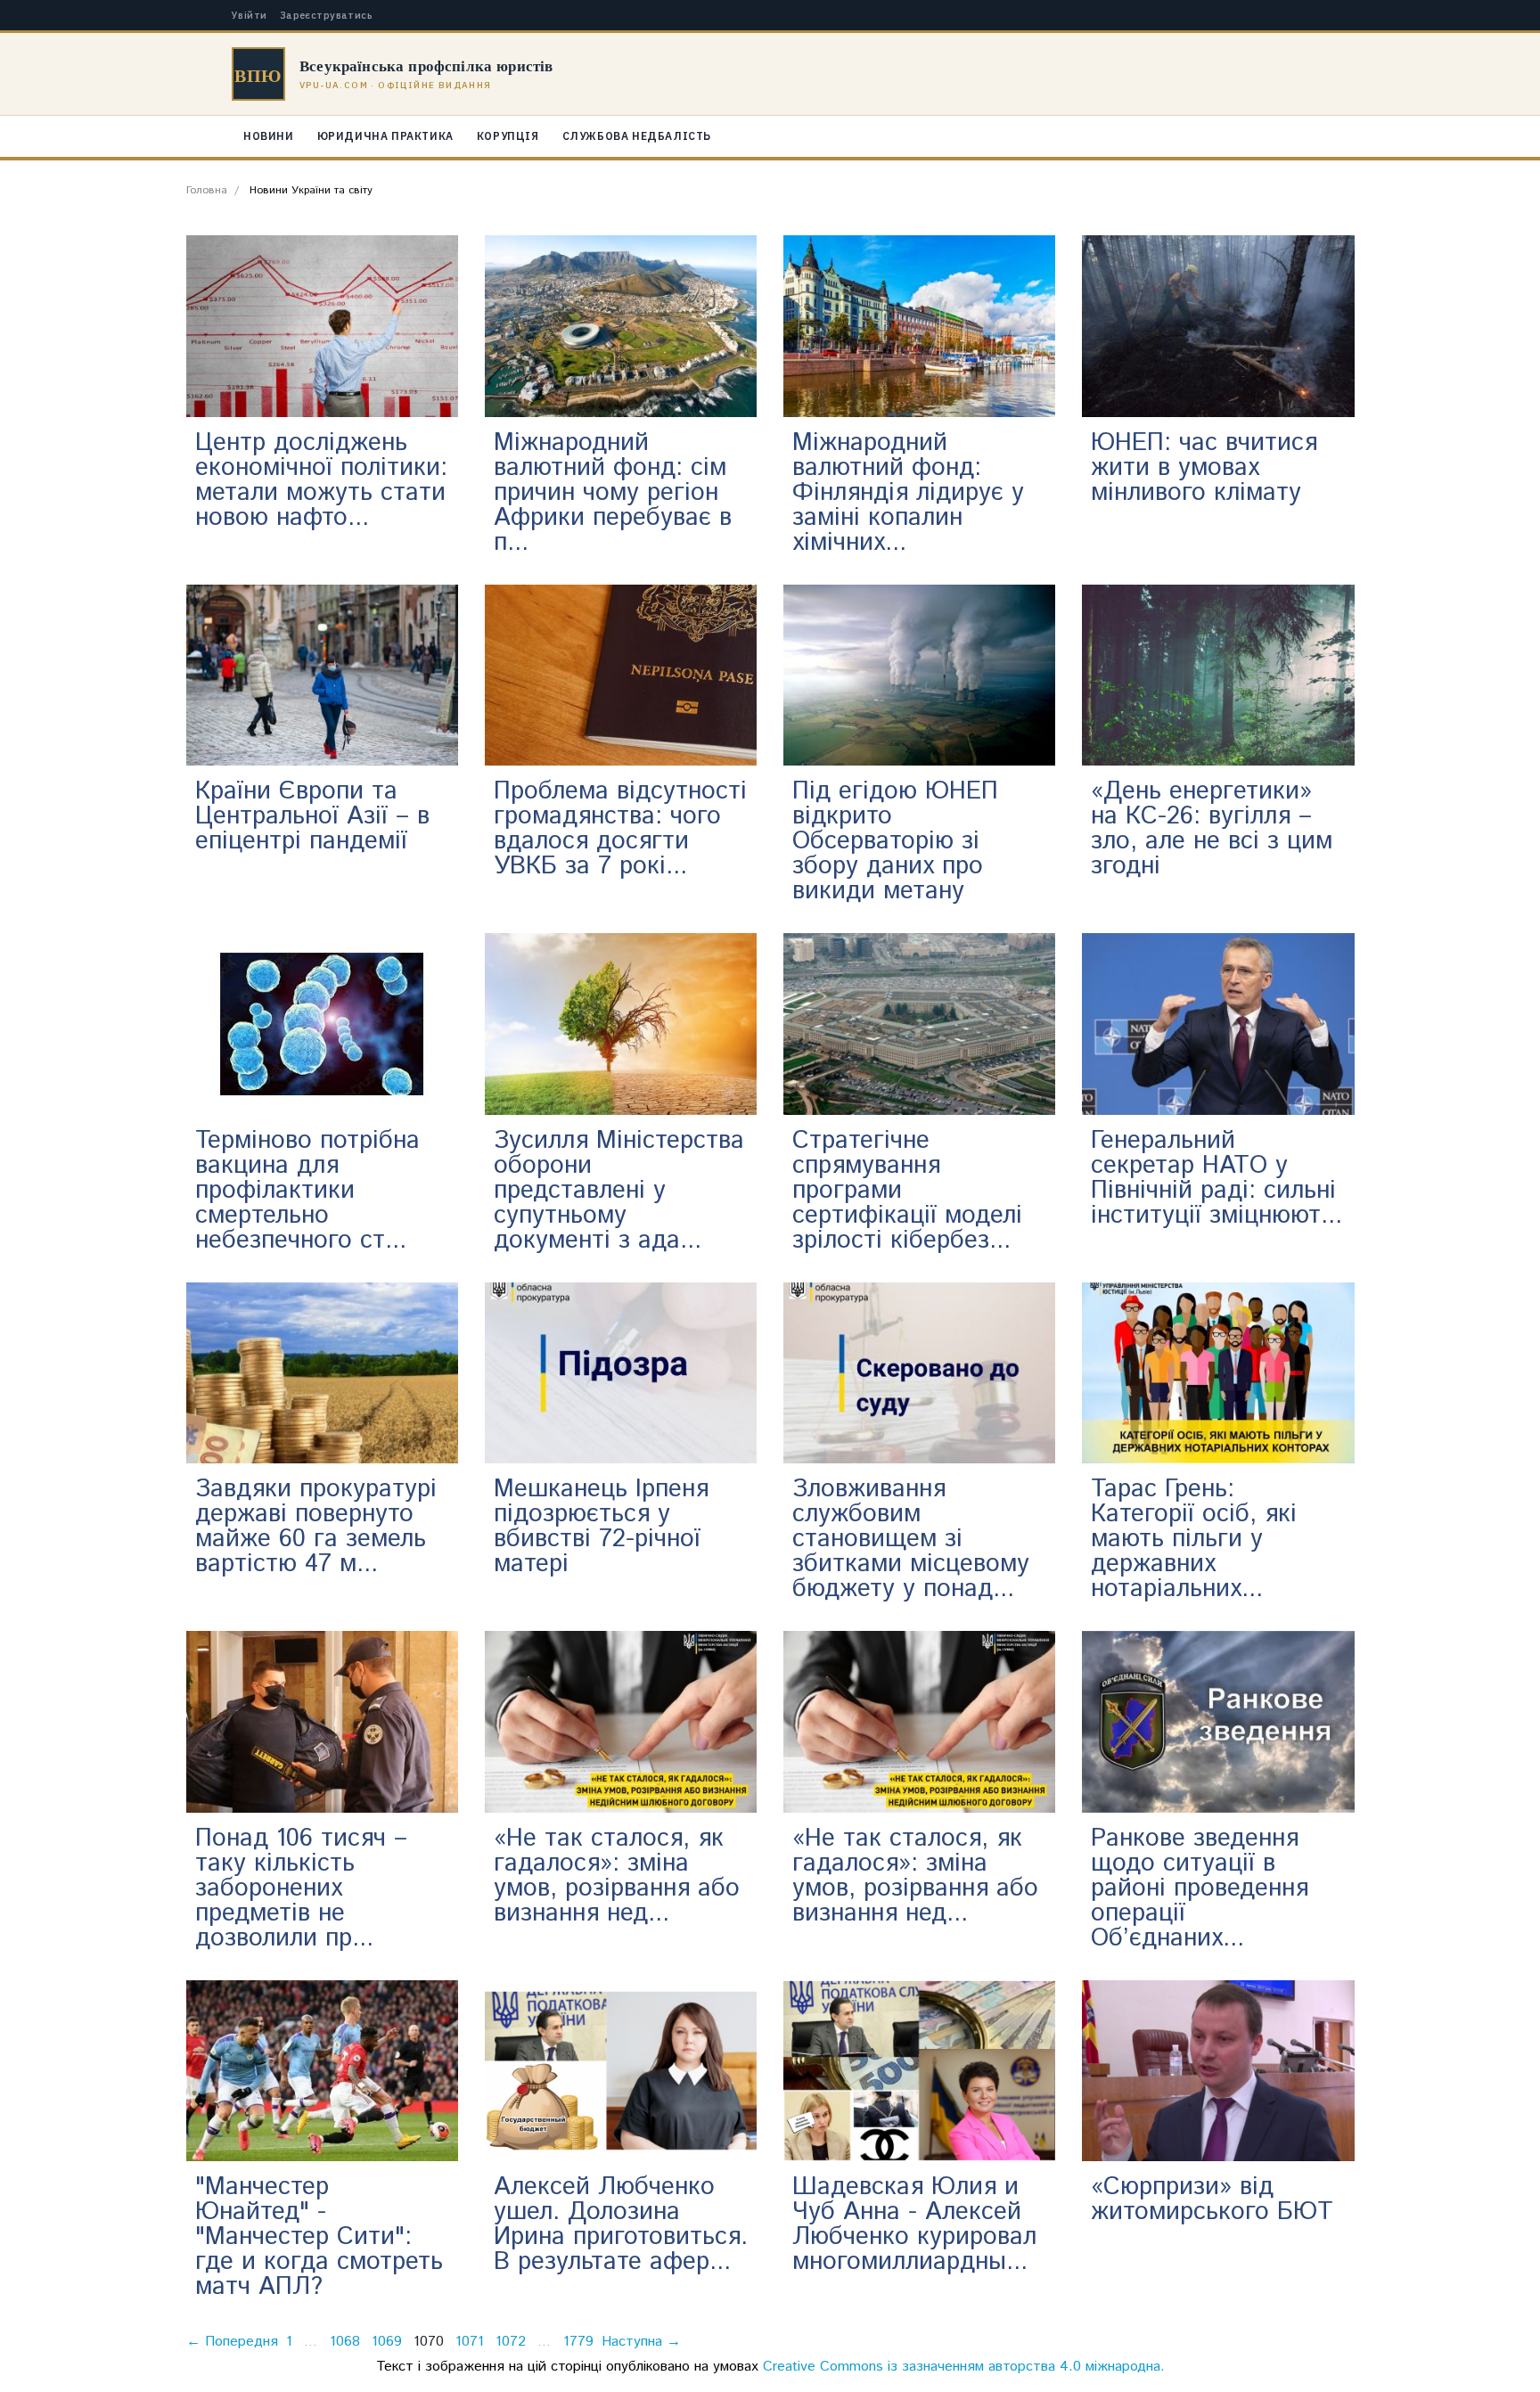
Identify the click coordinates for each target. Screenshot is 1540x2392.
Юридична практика (385, 136)
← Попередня (232, 2342)
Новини (269, 136)
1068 (345, 2342)
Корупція (508, 136)
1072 (511, 2342)
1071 (470, 2342)
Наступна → (641, 2342)
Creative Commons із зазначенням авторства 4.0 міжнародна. (964, 2367)
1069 (387, 2342)
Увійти (250, 16)
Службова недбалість (637, 136)
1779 (578, 2342)
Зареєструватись (327, 16)
